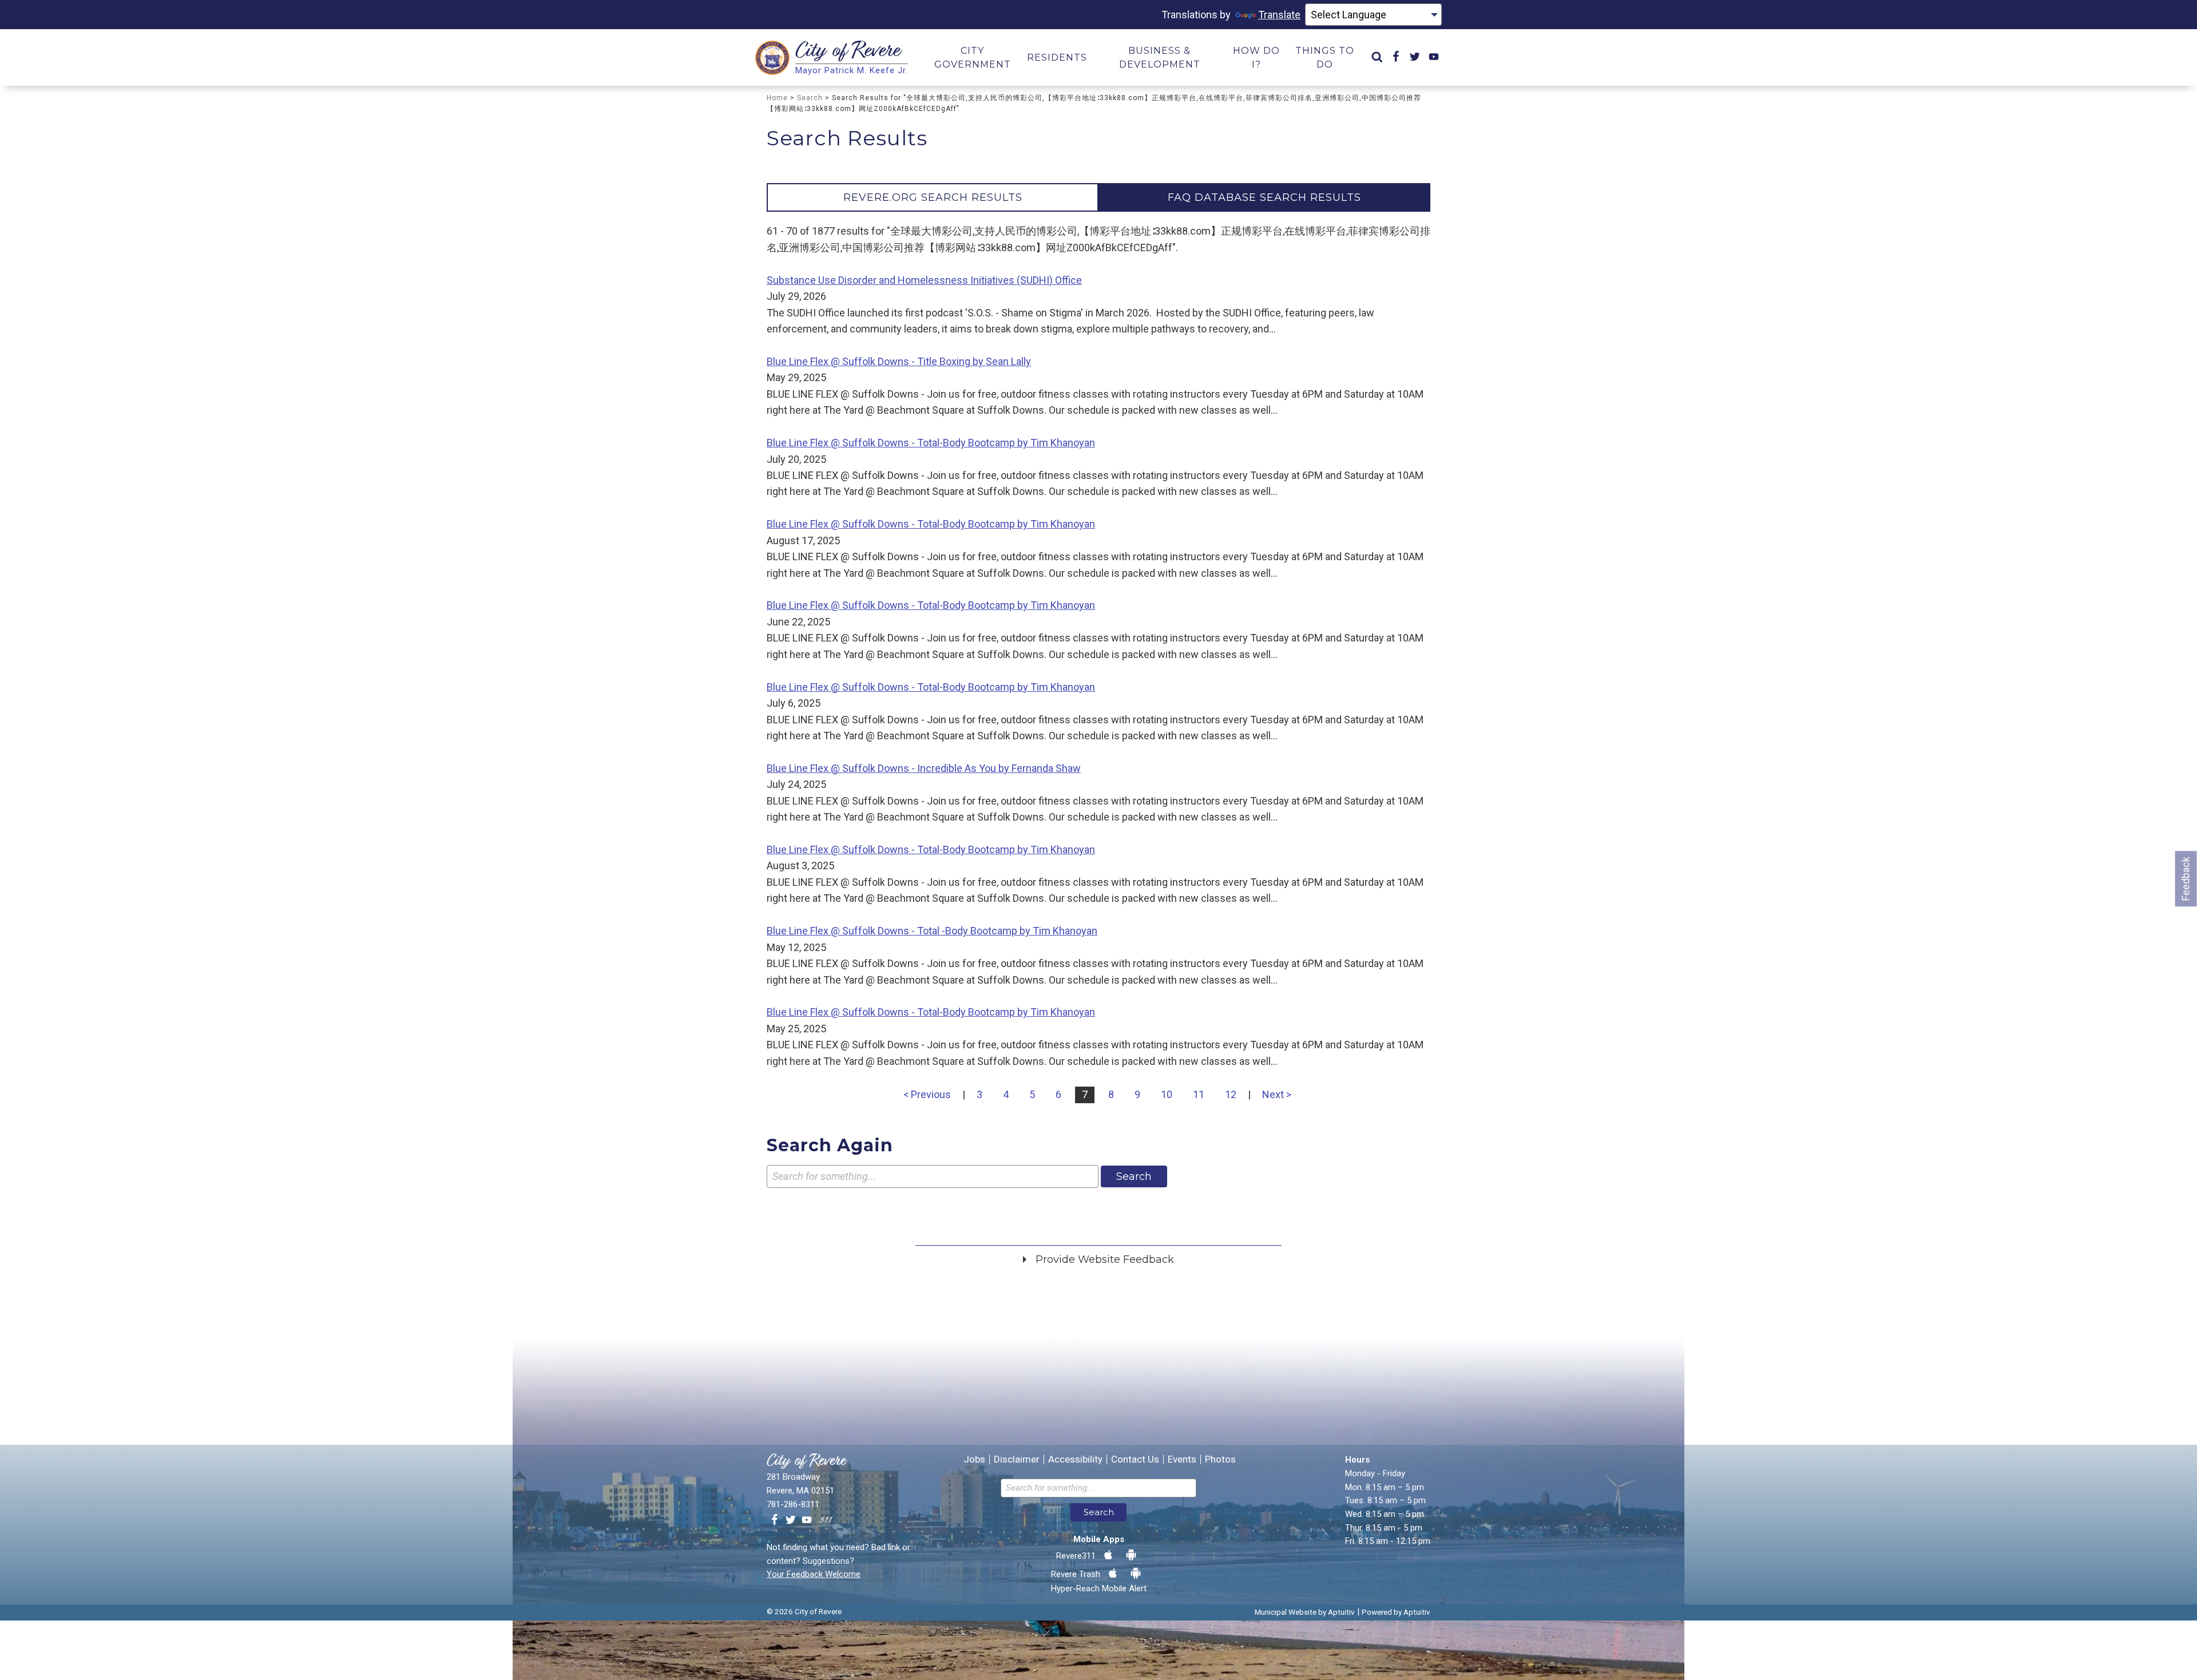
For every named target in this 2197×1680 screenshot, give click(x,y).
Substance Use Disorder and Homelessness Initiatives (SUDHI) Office (924, 280)
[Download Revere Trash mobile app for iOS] (1113, 1574)
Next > (1277, 1094)
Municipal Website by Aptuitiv (1305, 1612)
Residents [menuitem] (1057, 58)
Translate (1279, 15)
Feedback (2186, 879)
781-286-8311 (793, 1504)
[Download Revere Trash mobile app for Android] (1136, 1574)
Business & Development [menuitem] (1160, 58)
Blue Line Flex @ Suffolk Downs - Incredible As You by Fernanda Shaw (924, 768)
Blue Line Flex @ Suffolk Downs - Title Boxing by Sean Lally (899, 361)
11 (1199, 1094)
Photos (1220, 1459)
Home (777, 98)
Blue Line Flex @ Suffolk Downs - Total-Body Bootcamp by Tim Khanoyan (931, 443)
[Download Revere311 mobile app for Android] (1131, 1555)
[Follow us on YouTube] (807, 1520)
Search (810, 98)
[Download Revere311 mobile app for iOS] (1108, 1555)
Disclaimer (1017, 1459)
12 (1231, 1094)
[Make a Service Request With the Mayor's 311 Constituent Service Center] (826, 1520)
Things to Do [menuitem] (1325, 58)
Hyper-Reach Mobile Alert (1099, 1588)
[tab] (933, 197)
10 (1167, 1094)
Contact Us (1135, 1459)
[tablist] (1098, 197)
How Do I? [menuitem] (1256, 58)
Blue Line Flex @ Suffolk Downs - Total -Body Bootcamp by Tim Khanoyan (932, 931)
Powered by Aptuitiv (1396, 1612)
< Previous (927, 1094)
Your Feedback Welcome (814, 1574)
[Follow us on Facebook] (775, 1520)
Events (1182, 1459)
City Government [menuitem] (973, 58)
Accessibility (1075, 1459)
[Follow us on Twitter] (791, 1520)
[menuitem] (1377, 58)
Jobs (974, 1459)
